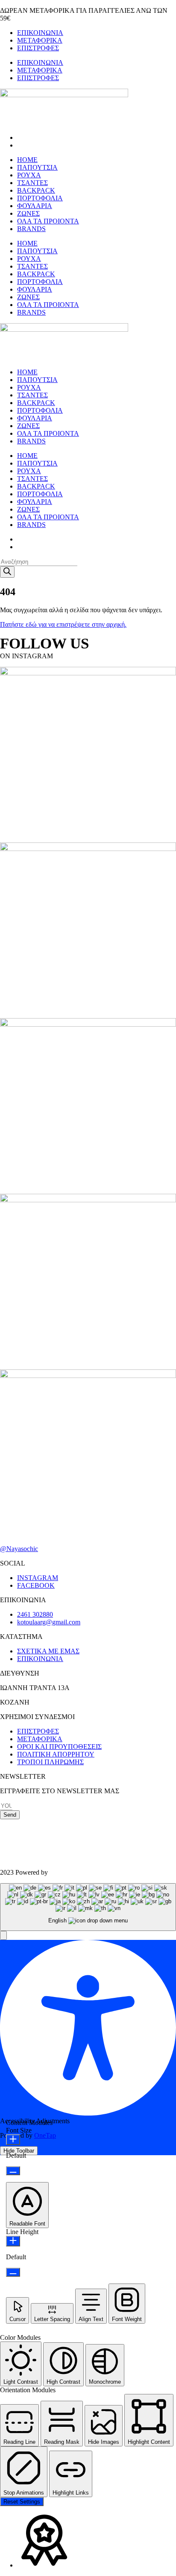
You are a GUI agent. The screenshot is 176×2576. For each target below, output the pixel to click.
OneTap (45, 2135)
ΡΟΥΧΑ (29, 175)
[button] (3, 1935)
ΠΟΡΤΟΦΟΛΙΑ (40, 198)
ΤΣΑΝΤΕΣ (32, 183)
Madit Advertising (74, 1872)
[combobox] (88, 1907)
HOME (27, 160)
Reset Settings (22, 2502)
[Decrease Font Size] (13, 2171)
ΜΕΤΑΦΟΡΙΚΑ (40, 40)
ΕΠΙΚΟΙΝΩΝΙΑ (40, 33)
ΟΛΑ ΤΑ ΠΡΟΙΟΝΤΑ (48, 221)
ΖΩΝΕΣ (28, 213)
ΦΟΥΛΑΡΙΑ (35, 206)
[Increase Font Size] (13, 2140)
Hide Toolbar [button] (19, 2151)
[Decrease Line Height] (13, 2272)
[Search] (7, 572)
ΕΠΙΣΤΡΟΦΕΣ (38, 48)
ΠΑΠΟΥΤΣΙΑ (37, 167)
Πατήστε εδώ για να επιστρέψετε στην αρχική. (63, 624)
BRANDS (31, 229)
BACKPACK (36, 190)
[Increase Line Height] (13, 2241)
